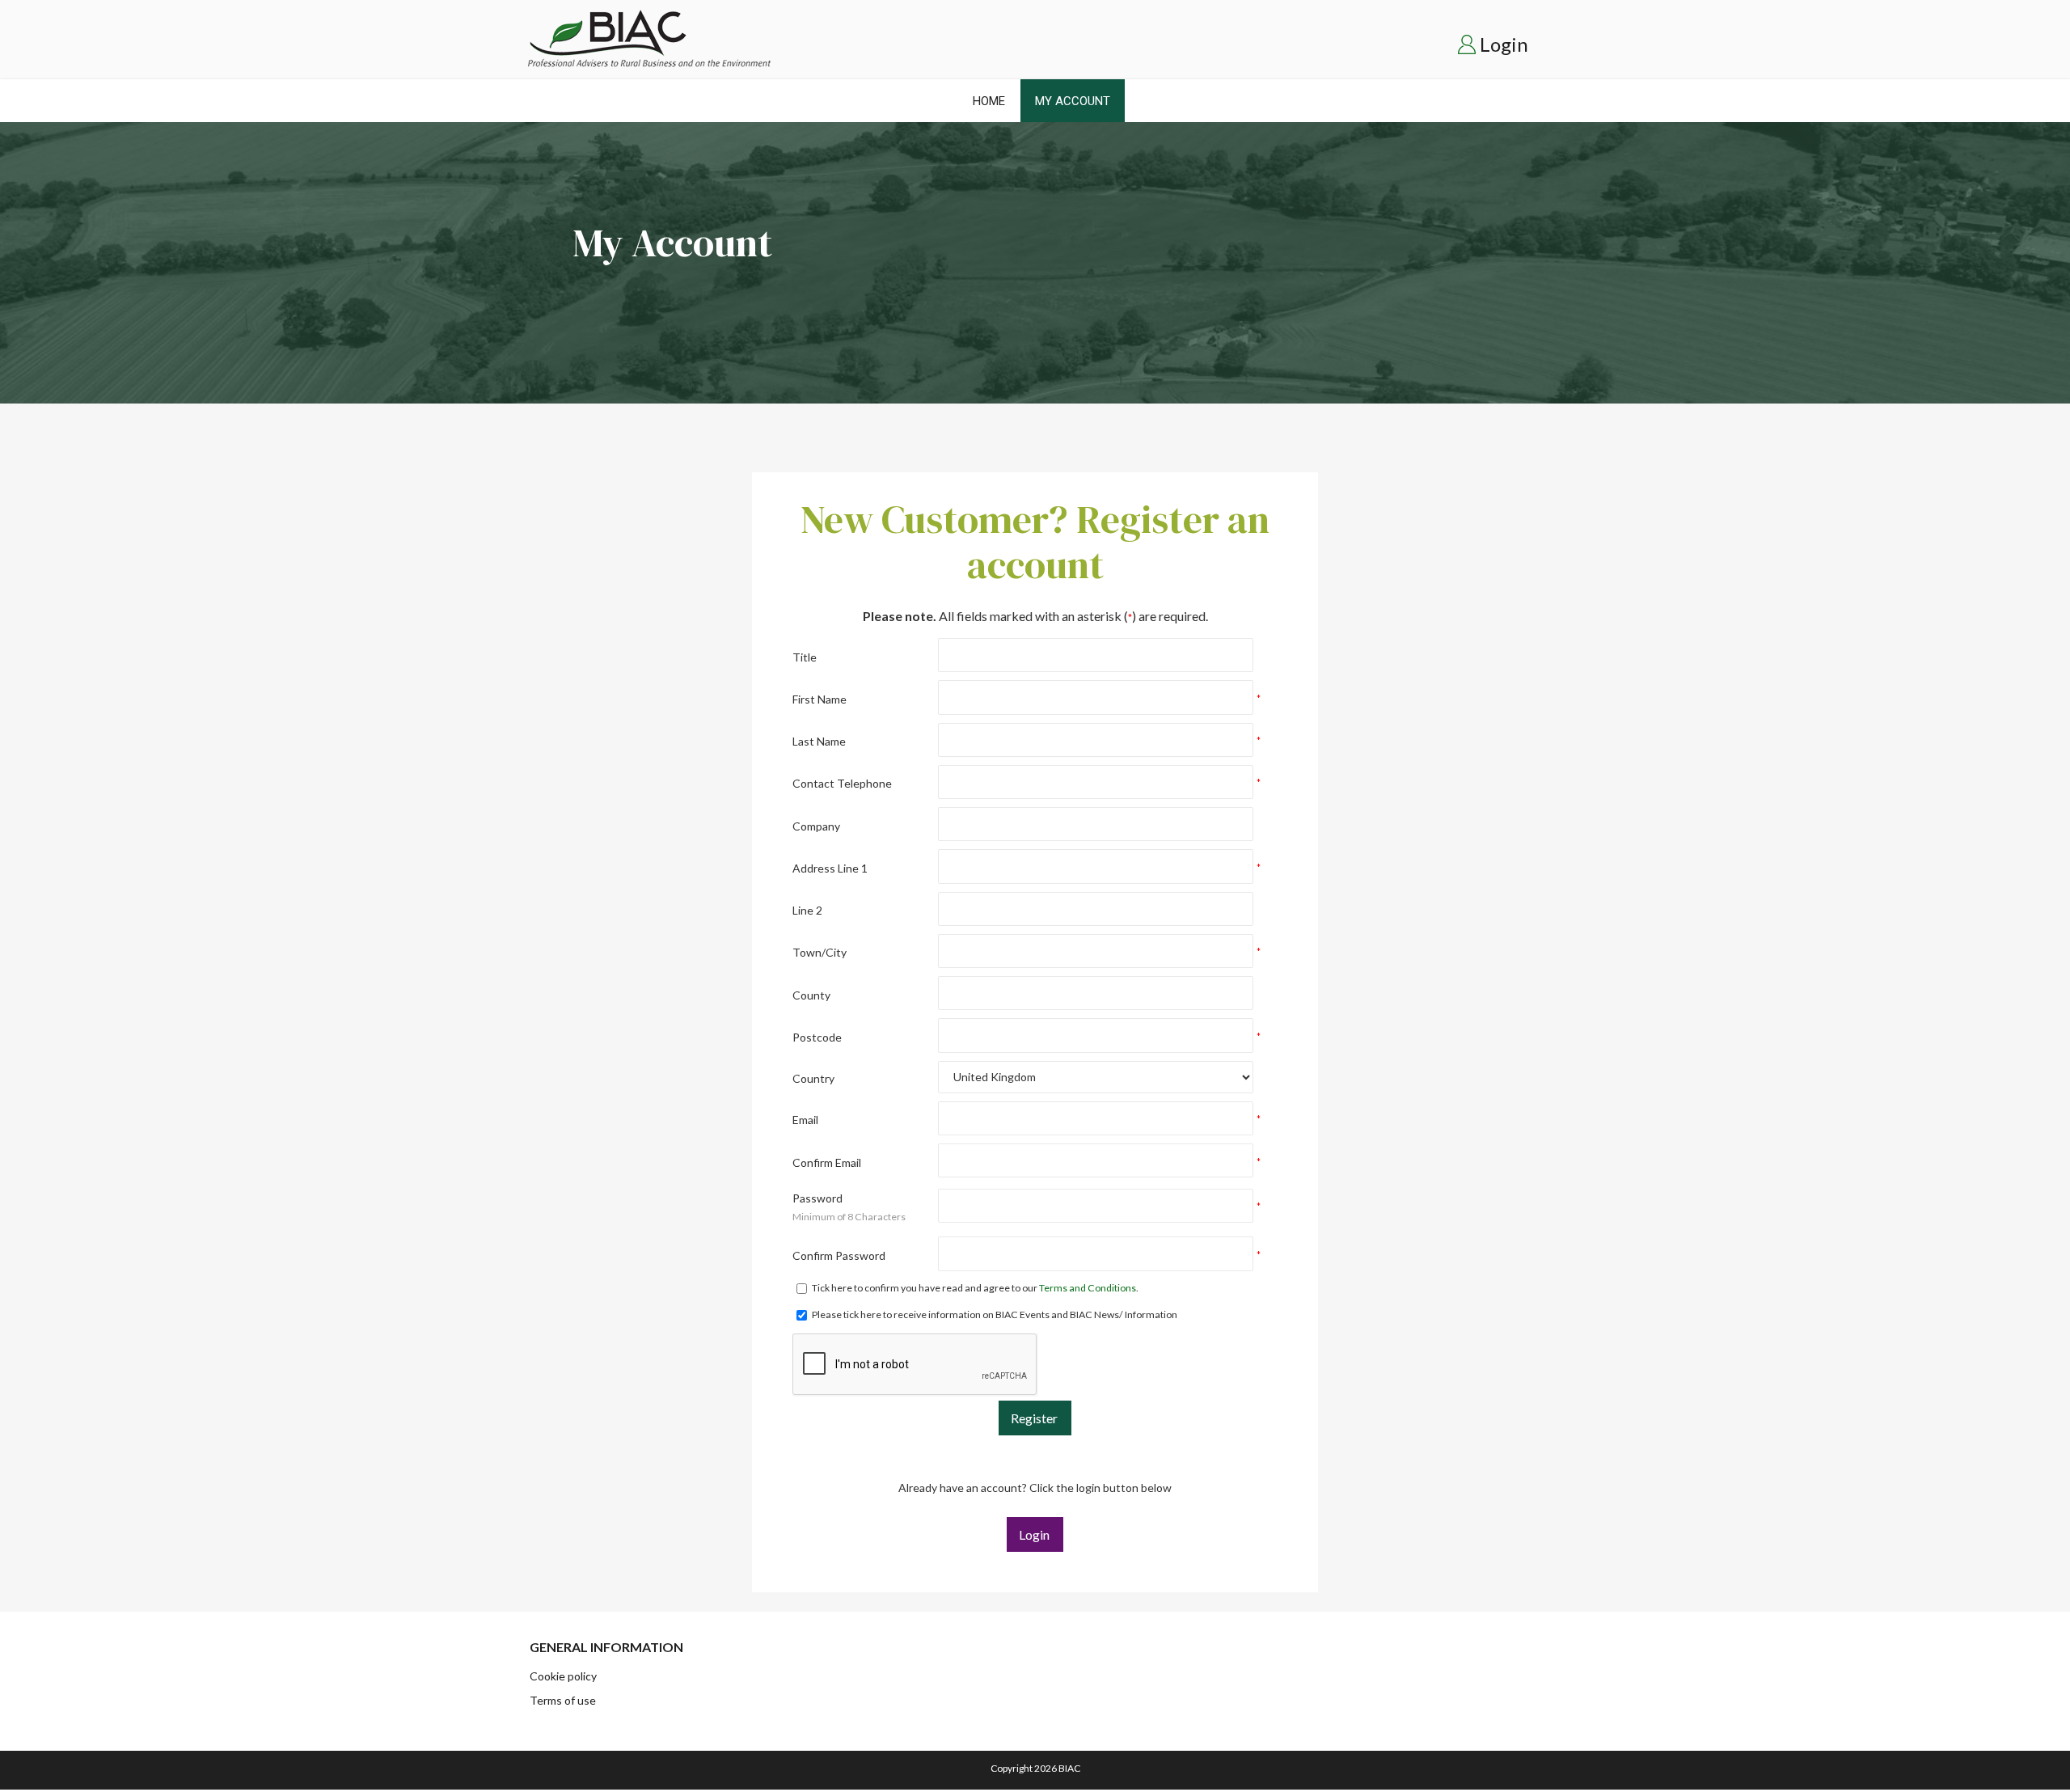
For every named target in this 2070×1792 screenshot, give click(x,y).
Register (1034, 1418)
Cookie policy (563, 1676)
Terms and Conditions (1088, 1288)
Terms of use (563, 1700)
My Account (1073, 101)
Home (989, 101)
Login (1504, 44)
